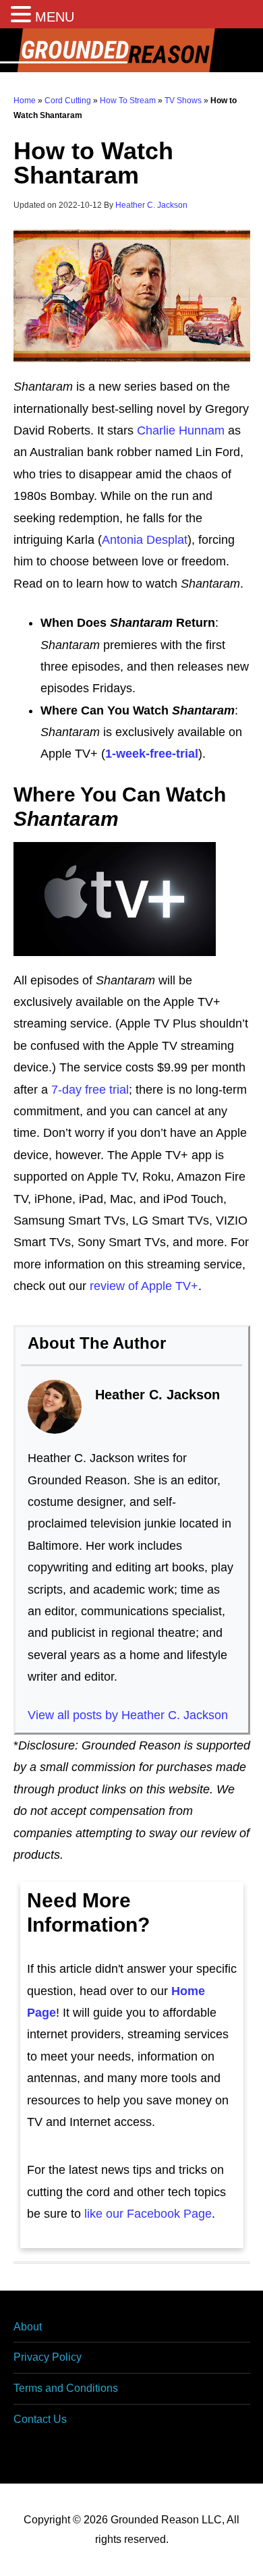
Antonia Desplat (145, 540)
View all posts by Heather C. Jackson (128, 1715)
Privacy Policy (48, 2357)
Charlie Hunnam (181, 430)
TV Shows (183, 101)
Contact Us (40, 2419)
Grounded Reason (131, 50)
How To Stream (128, 101)
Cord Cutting (68, 101)
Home (25, 101)
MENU (55, 17)
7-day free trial (90, 1090)
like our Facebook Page (148, 2214)
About (28, 2327)
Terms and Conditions (66, 2388)
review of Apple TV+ (144, 1286)
